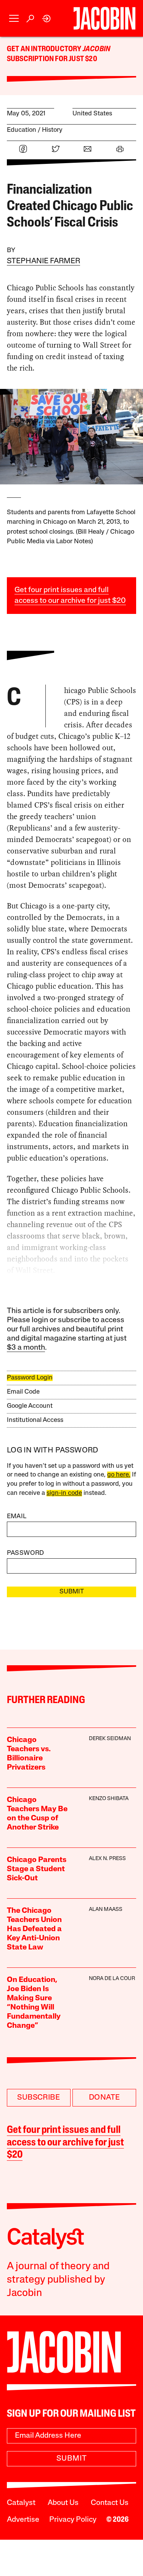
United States (92, 114)
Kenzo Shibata (109, 1799)
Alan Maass (106, 1910)
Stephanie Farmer (43, 261)
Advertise (23, 2520)
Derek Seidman (110, 1739)
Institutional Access (35, 1420)
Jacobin (96, 49)
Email (17, 1516)
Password (26, 1553)
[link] (47, 19)
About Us (63, 2503)
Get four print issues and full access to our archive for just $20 (65, 2143)
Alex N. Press (107, 1859)
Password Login (30, 1378)
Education (22, 130)
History (52, 130)
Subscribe (39, 2098)
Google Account (30, 1406)
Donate (104, 2098)
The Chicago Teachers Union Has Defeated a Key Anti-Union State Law (34, 1929)
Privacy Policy (73, 2520)
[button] (14, 19)
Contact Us (110, 2503)
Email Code (23, 1392)
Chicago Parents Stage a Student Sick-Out (37, 1869)
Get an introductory (45, 49)
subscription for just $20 (52, 59)
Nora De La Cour (112, 1979)
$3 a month (26, 1348)
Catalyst (21, 2503)
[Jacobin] (104, 18)
